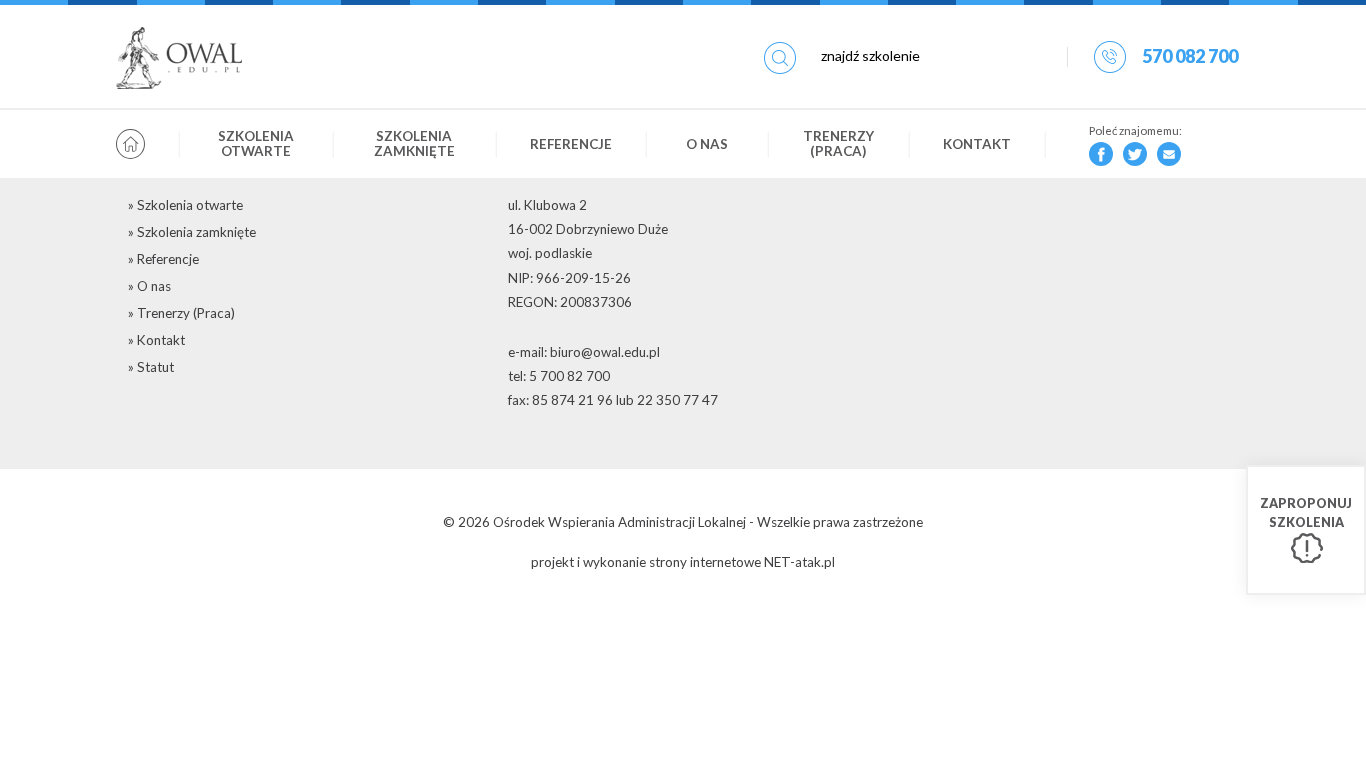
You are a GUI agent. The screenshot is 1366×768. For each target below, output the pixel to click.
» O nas (149, 286)
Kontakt (977, 144)
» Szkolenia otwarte (185, 205)
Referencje (571, 144)
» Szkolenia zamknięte (192, 232)
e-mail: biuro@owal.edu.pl (584, 352)
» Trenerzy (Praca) (181, 313)
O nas (707, 144)
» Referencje (163, 259)
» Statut (151, 367)
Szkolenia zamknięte (414, 143)
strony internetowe (705, 562)
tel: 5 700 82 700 (559, 376)
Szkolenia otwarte (256, 143)
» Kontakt (156, 340)
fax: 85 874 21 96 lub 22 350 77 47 (613, 400)
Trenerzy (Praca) (838, 143)
